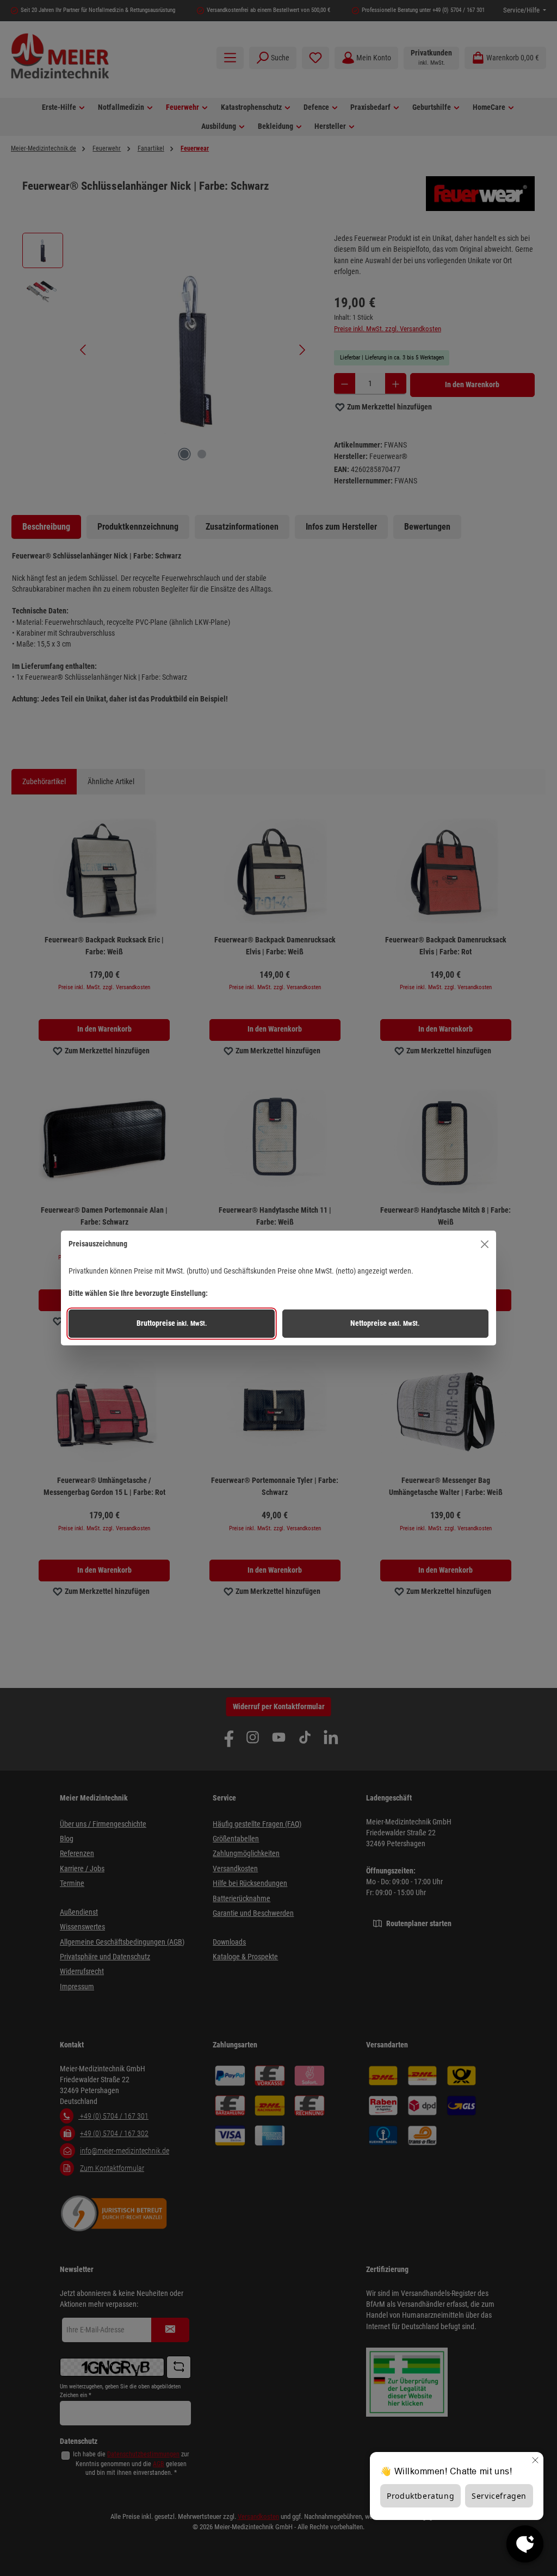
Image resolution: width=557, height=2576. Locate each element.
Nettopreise (385, 1323)
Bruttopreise (172, 1323)
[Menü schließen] (485, 1244)
